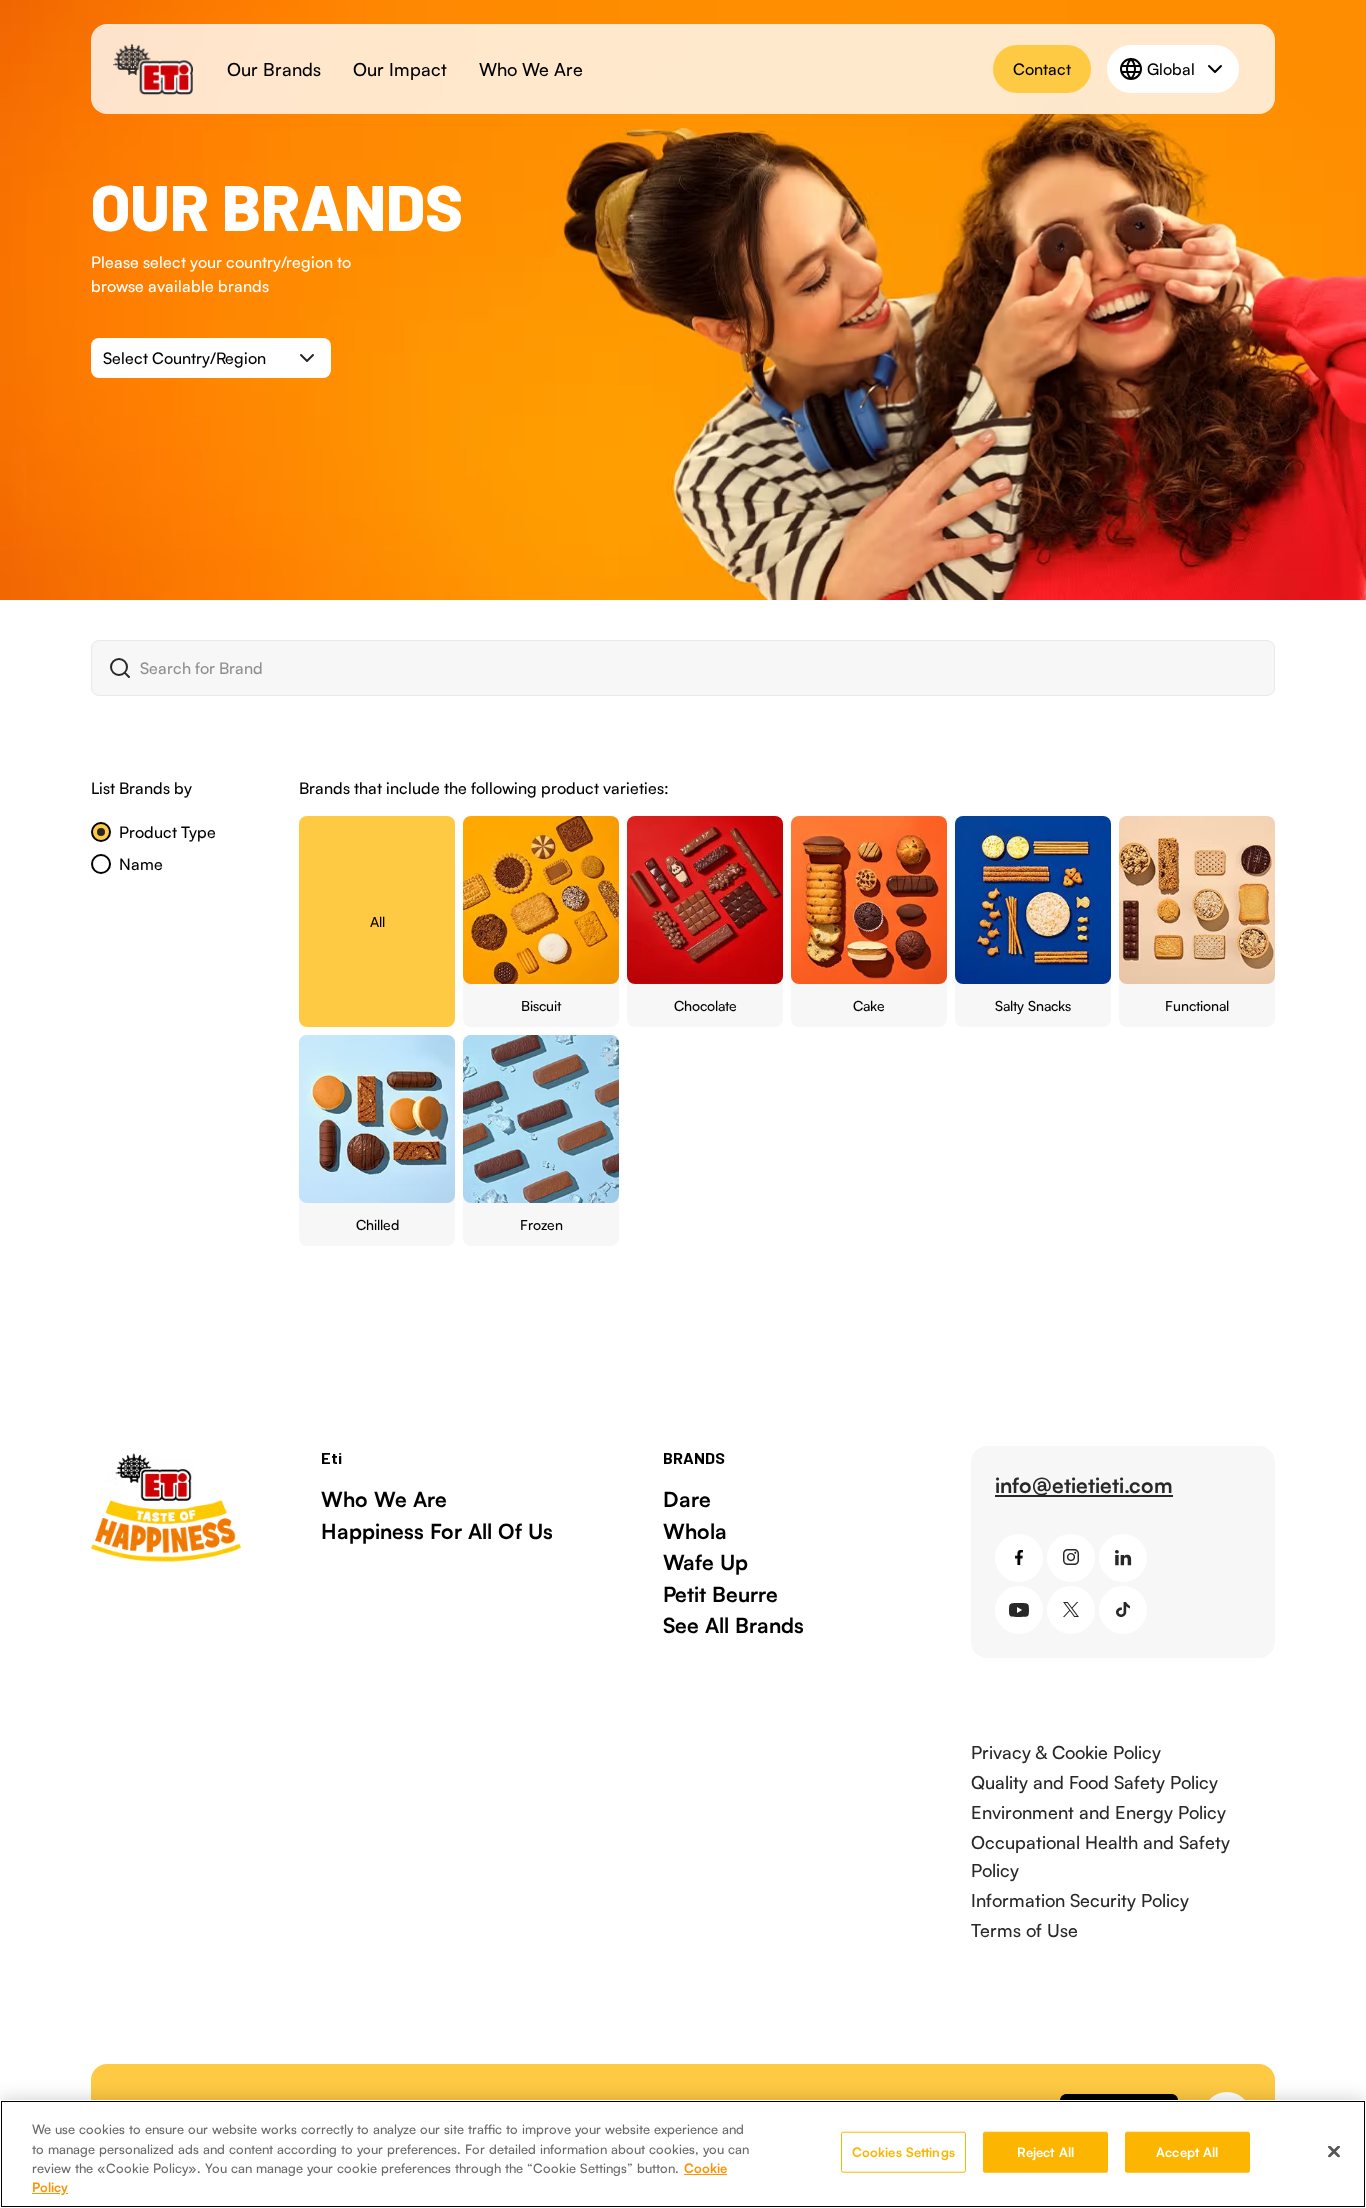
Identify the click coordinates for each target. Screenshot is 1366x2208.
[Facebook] (1019, 1558)
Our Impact (400, 69)
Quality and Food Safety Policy (1094, 1782)
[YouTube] (1019, 1610)
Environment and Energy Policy (1098, 1812)
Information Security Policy (1080, 1900)
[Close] (1334, 2151)
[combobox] (211, 358)
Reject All (1045, 2152)
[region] (683, 2154)
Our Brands (274, 69)
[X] (1071, 1610)
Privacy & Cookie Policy (1066, 1752)
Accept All (1187, 2152)
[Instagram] (1071, 1558)
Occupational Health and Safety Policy (1100, 1856)
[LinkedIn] (1123, 1558)
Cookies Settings (903, 2152)
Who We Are (531, 69)
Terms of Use (1024, 1930)
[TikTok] (1123, 1610)
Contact (1042, 69)
